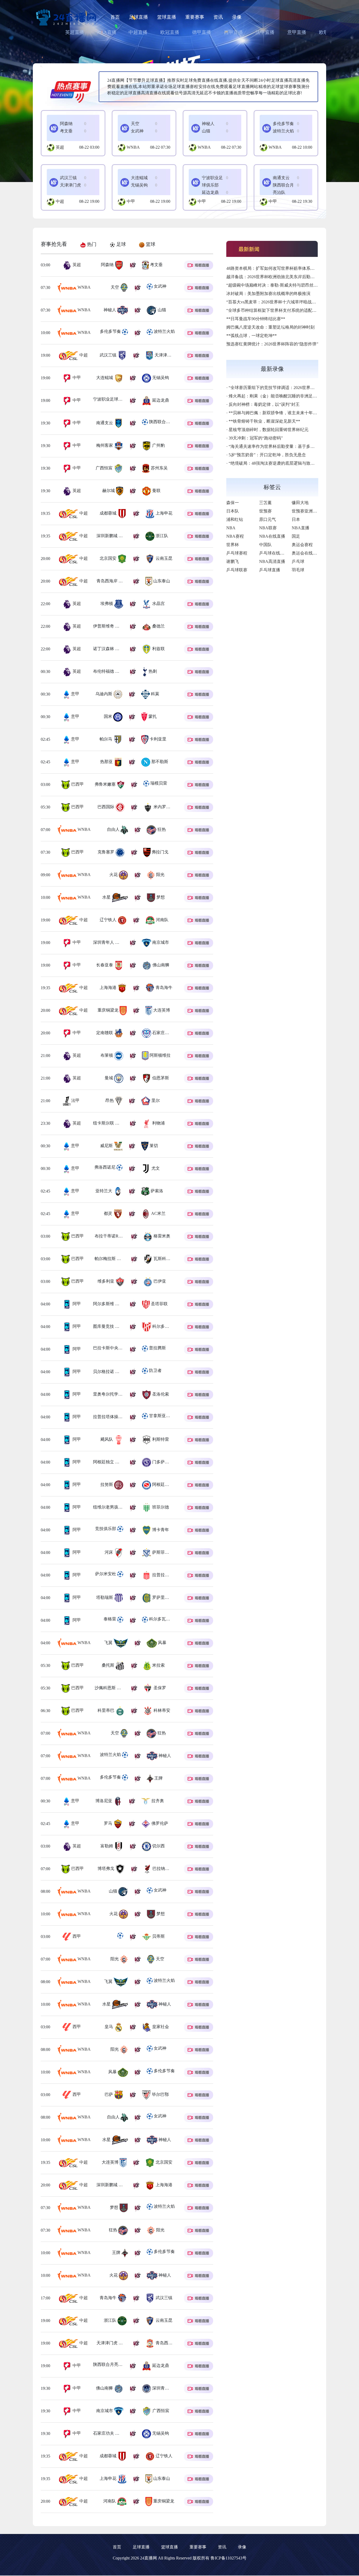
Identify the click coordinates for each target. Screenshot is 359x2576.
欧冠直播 (170, 32)
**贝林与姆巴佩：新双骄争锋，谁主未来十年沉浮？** (279, 413)
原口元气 (268, 519)
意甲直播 (297, 32)
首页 (115, 17)
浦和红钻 (235, 519)
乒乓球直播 (270, 570)
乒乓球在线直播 (274, 553)
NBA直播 (107, 32)
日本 (296, 519)
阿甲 (76, 1304)
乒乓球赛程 (237, 553)
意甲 (75, 694)
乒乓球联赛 (237, 570)
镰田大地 (300, 503)
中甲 (131, 201)
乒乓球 (298, 561)
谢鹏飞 (233, 561)
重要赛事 (195, 17)
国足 (296, 536)
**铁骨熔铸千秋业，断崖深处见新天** (264, 421)
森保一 (233, 503)
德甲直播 (202, 32)
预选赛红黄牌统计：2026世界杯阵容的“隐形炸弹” (272, 344)
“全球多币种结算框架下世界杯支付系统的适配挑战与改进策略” (285, 310)
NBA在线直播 (272, 536)
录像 (237, 17)
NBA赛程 (235, 536)
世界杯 (233, 545)
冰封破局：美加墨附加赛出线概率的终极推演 (268, 294)
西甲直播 (233, 32)
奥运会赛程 (302, 545)
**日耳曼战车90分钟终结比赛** (256, 319)
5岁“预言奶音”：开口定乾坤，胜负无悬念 (267, 455)
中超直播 (138, 32)
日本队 (233, 511)
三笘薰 (265, 503)
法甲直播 (265, 32)
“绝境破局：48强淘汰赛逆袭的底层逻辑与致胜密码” (277, 463)
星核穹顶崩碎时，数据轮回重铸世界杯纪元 (269, 430)
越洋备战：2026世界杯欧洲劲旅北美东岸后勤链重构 (275, 277)
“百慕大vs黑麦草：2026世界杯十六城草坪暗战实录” (274, 302)
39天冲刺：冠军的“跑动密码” (256, 438)
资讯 (218, 17)
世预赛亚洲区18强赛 (311, 511)
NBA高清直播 (272, 561)
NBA (231, 528)
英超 (60, 147)
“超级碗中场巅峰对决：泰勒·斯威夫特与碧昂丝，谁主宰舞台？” (286, 285)
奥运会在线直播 (306, 553)
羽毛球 (298, 570)
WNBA (133, 147)
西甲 (76, 1936)
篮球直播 (167, 17)
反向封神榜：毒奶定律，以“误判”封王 (264, 404)
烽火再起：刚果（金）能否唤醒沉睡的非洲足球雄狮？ (279, 396)
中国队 (265, 545)
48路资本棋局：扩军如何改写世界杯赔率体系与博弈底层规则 (283, 268)
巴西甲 (77, 784)
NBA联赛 (268, 528)
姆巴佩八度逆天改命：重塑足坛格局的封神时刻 (270, 327)
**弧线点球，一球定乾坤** (252, 336)
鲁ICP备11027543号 (229, 2558)
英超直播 (75, 32)
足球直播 (139, 17)
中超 (60, 201)
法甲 (75, 1100)
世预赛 (265, 511)
